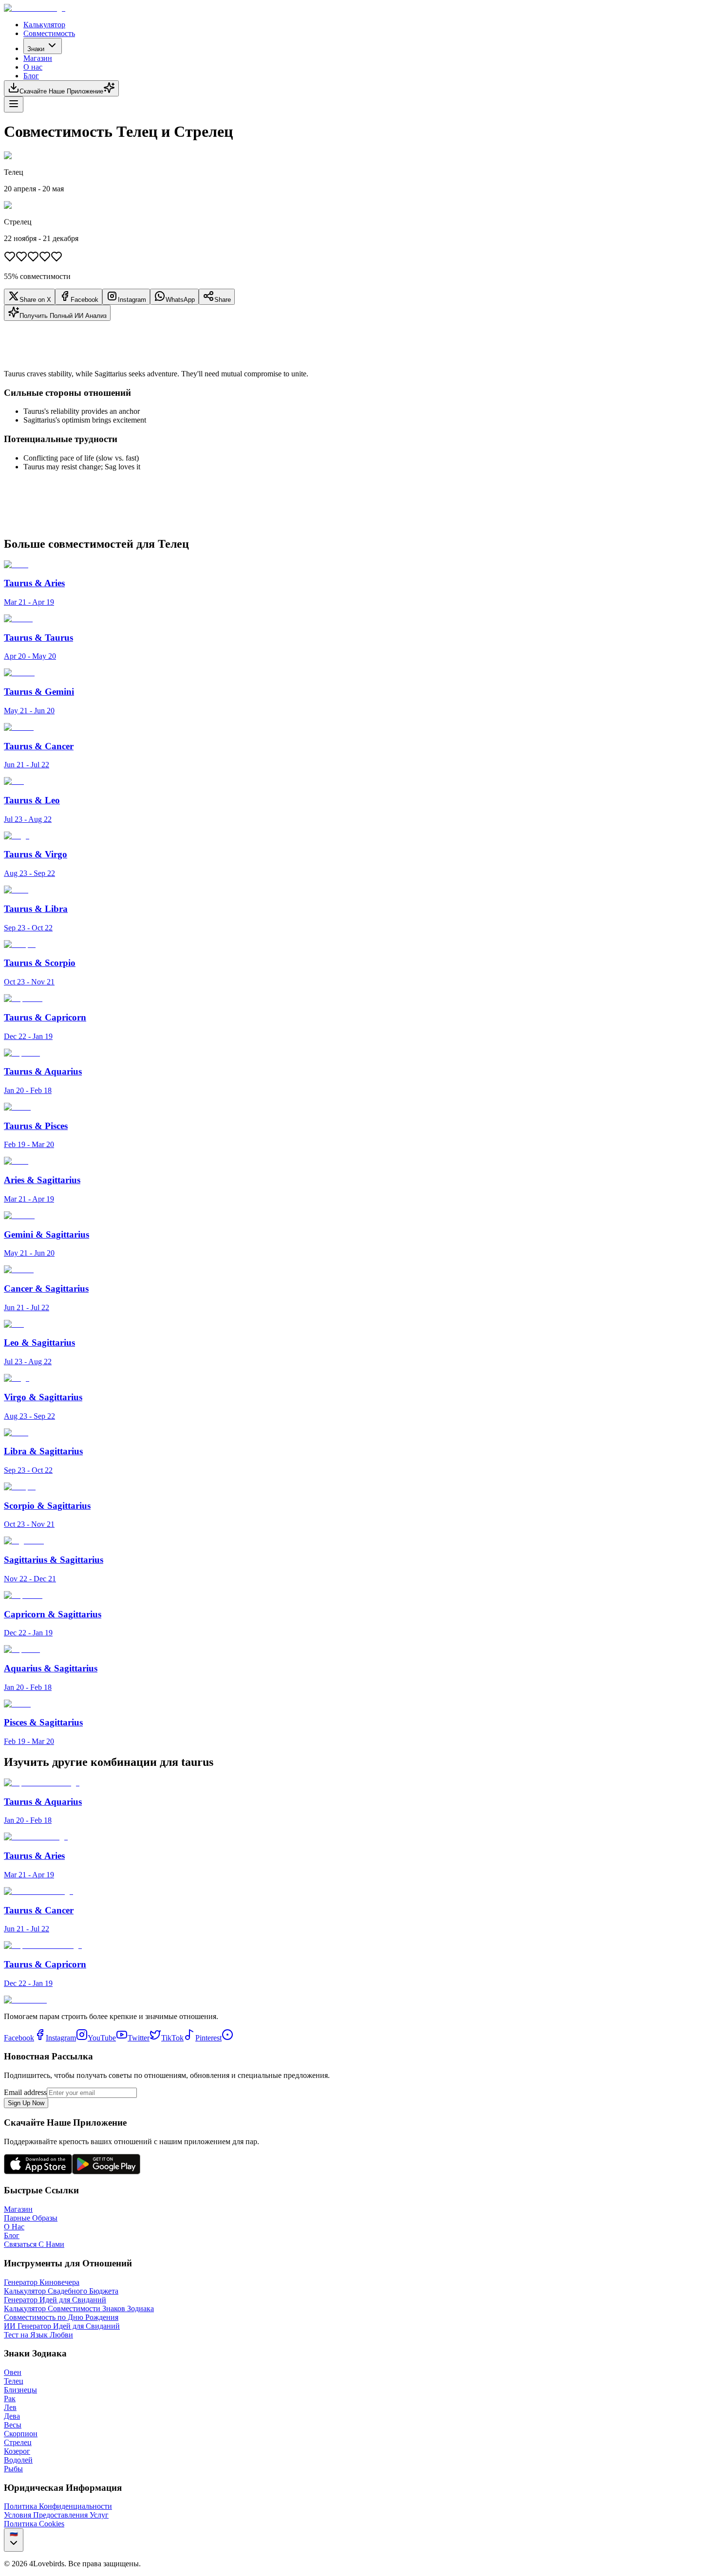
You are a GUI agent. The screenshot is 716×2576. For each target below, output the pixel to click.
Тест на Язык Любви (38, 2335)
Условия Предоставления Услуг (56, 2515)
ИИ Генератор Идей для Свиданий (62, 2326)
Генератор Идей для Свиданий (55, 2300)
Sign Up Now (26, 2103)
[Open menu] (14, 104)
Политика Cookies (34, 2524)
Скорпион (21, 2434)
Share (223, 300)
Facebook (85, 300)
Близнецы (20, 2390)
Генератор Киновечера (42, 2282)
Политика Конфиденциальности (58, 2506)
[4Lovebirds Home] (35, 8)
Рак (10, 2399)
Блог (31, 76)
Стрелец (18, 2442)
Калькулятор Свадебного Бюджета (61, 2291)
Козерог (17, 2451)
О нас (33, 67)
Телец (14, 2381)
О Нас (14, 2227)
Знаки (36, 49)
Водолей (18, 2460)
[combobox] (14, 2540)
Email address (25, 2092)
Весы (13, 2425)
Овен (13, 2372)
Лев (10, 2407)
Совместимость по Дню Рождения (61, 2317)
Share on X (35, 300)
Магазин (38, 58)
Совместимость (49, 33)
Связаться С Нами (34, 2244)
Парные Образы (31, 2218)
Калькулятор (44, 25)
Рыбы (13, 2469)
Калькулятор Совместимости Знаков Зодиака (79, 2308)
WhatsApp (180, 300)
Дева (12, 2416)
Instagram (132, 300)
